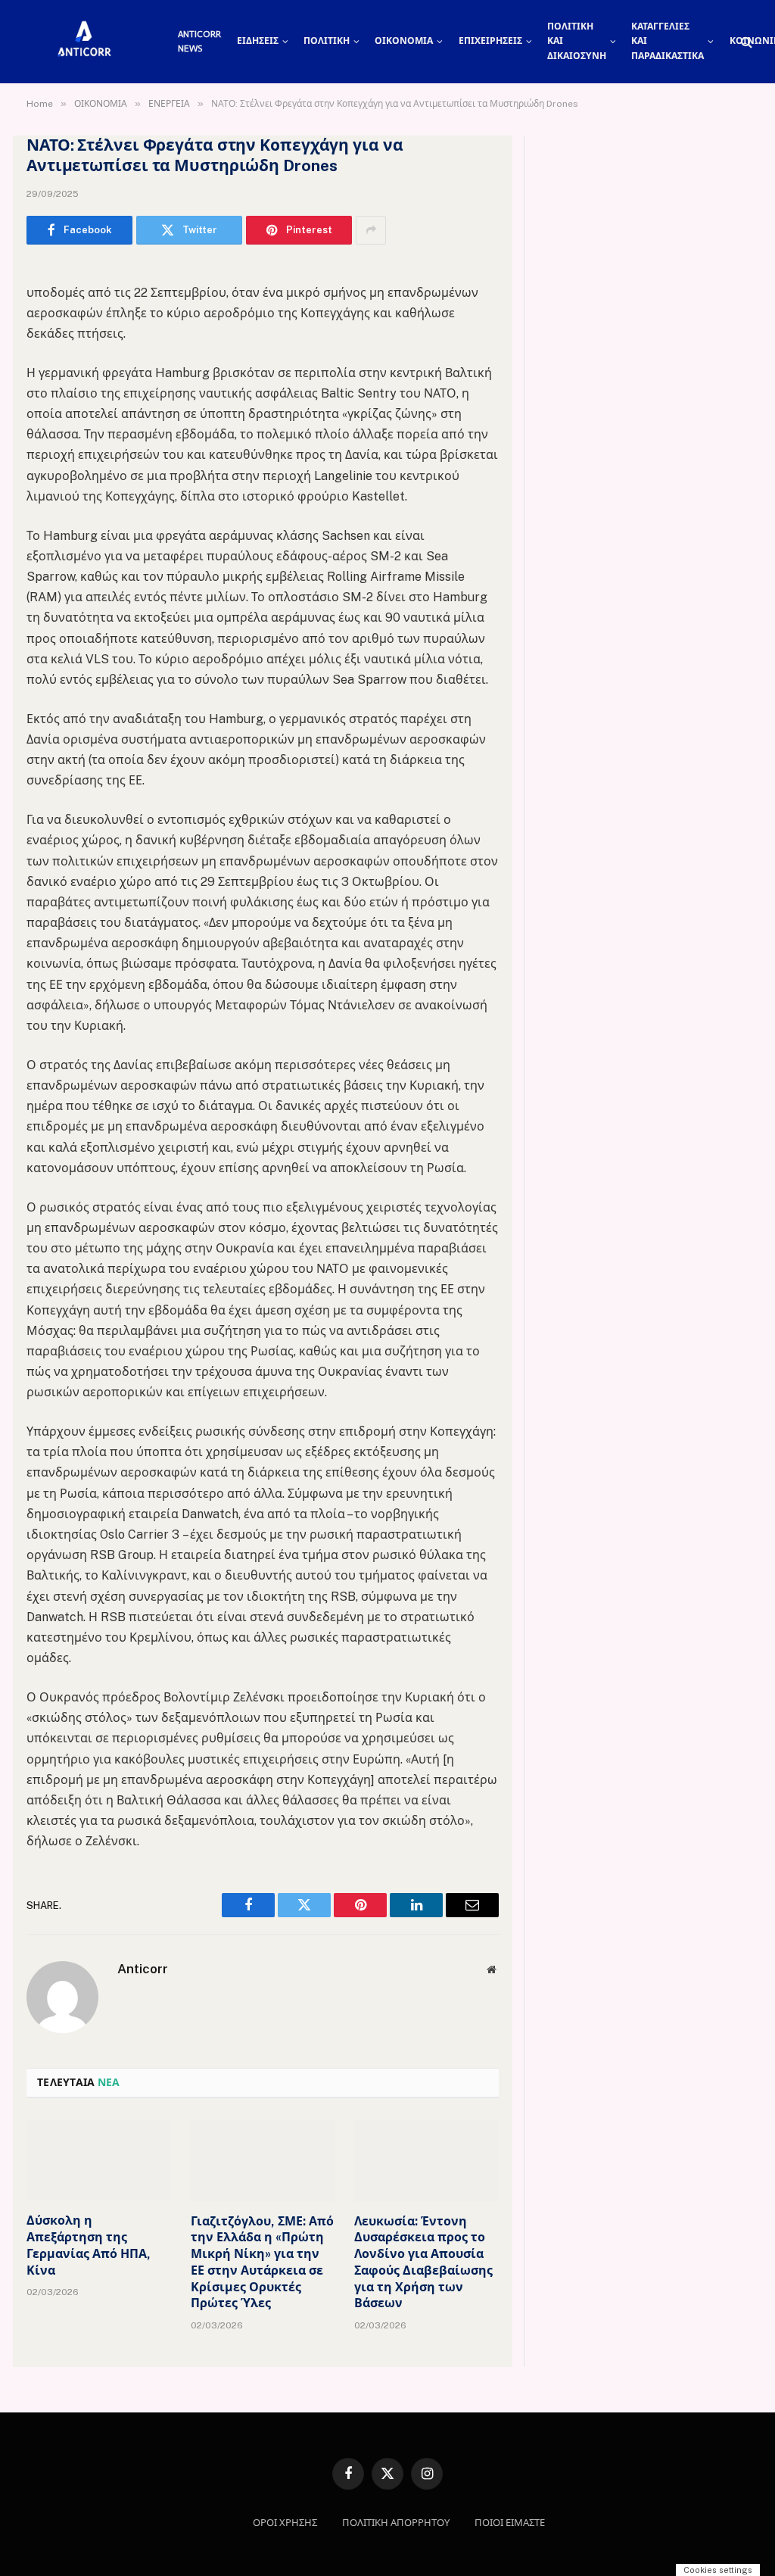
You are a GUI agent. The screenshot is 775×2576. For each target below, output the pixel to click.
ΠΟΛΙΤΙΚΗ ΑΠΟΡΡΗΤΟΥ (396, 2523)
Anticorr (143, 1969)
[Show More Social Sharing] (371, 230)
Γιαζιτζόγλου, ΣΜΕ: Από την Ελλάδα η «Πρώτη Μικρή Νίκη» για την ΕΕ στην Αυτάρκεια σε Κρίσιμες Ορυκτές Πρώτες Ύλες (262, 2263)
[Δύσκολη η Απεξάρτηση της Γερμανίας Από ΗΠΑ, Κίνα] (99, 2160)
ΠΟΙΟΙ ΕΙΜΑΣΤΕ (510, 2523)
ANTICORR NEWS (199, 41)
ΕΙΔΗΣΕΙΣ (258, 41)
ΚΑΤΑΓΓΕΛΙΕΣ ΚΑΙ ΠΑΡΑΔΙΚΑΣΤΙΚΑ (668, 41)
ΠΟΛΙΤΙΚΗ (327, 41)
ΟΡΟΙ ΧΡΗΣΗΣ (285, 2523)
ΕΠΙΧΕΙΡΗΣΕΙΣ (490, 41)
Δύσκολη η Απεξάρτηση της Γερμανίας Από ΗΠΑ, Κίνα (89, 2245)
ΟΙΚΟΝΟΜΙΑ (404, 41)
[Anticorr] (83, 42)
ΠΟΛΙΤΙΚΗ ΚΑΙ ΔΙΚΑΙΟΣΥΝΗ (577, 41)
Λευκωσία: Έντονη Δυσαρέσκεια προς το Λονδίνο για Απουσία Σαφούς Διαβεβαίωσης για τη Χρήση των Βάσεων (423, 2263)
